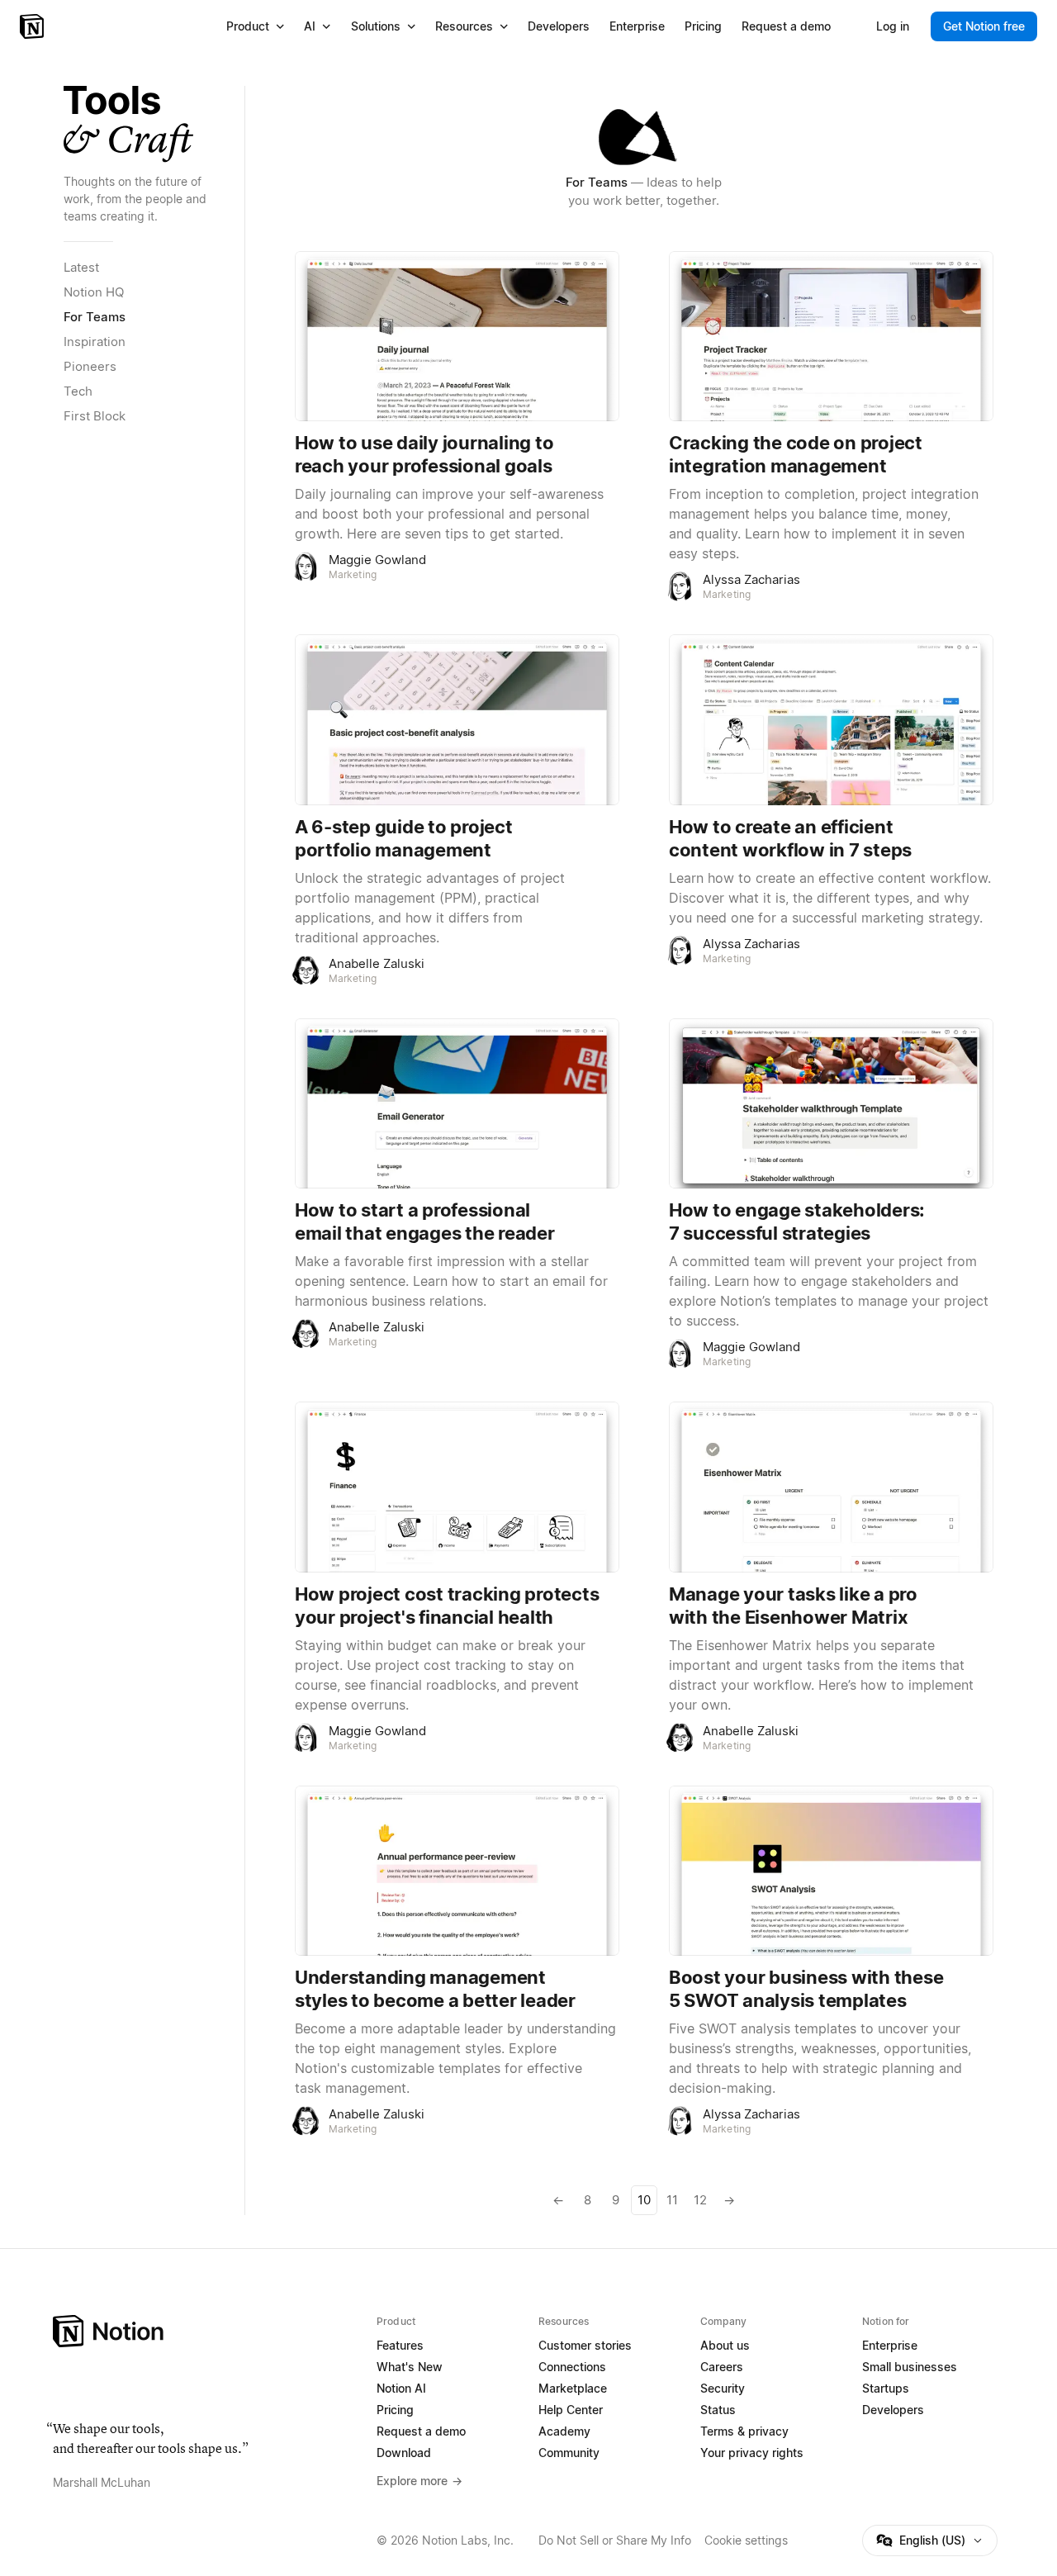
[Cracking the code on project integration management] (831, 336)
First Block (95, 416)
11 (672, 2200)
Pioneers (90, 366)
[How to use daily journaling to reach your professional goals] (457, 336)
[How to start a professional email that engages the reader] (457, 1103)
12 (700, 2200)
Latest (81, 267)
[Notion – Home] (33, 26)
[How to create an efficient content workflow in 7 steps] (831, 719)
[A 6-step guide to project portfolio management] (457, 719)
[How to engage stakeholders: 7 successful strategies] (831, 1103)
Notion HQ (94, 292)
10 (644, 2200)
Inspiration (95, 342)
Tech (78, 391)
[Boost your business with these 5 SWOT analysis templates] (831, 1871)
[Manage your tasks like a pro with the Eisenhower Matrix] (831, 1487)
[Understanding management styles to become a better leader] (457, 1871)
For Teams (95, 317)
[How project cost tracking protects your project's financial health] (457, 1487)
